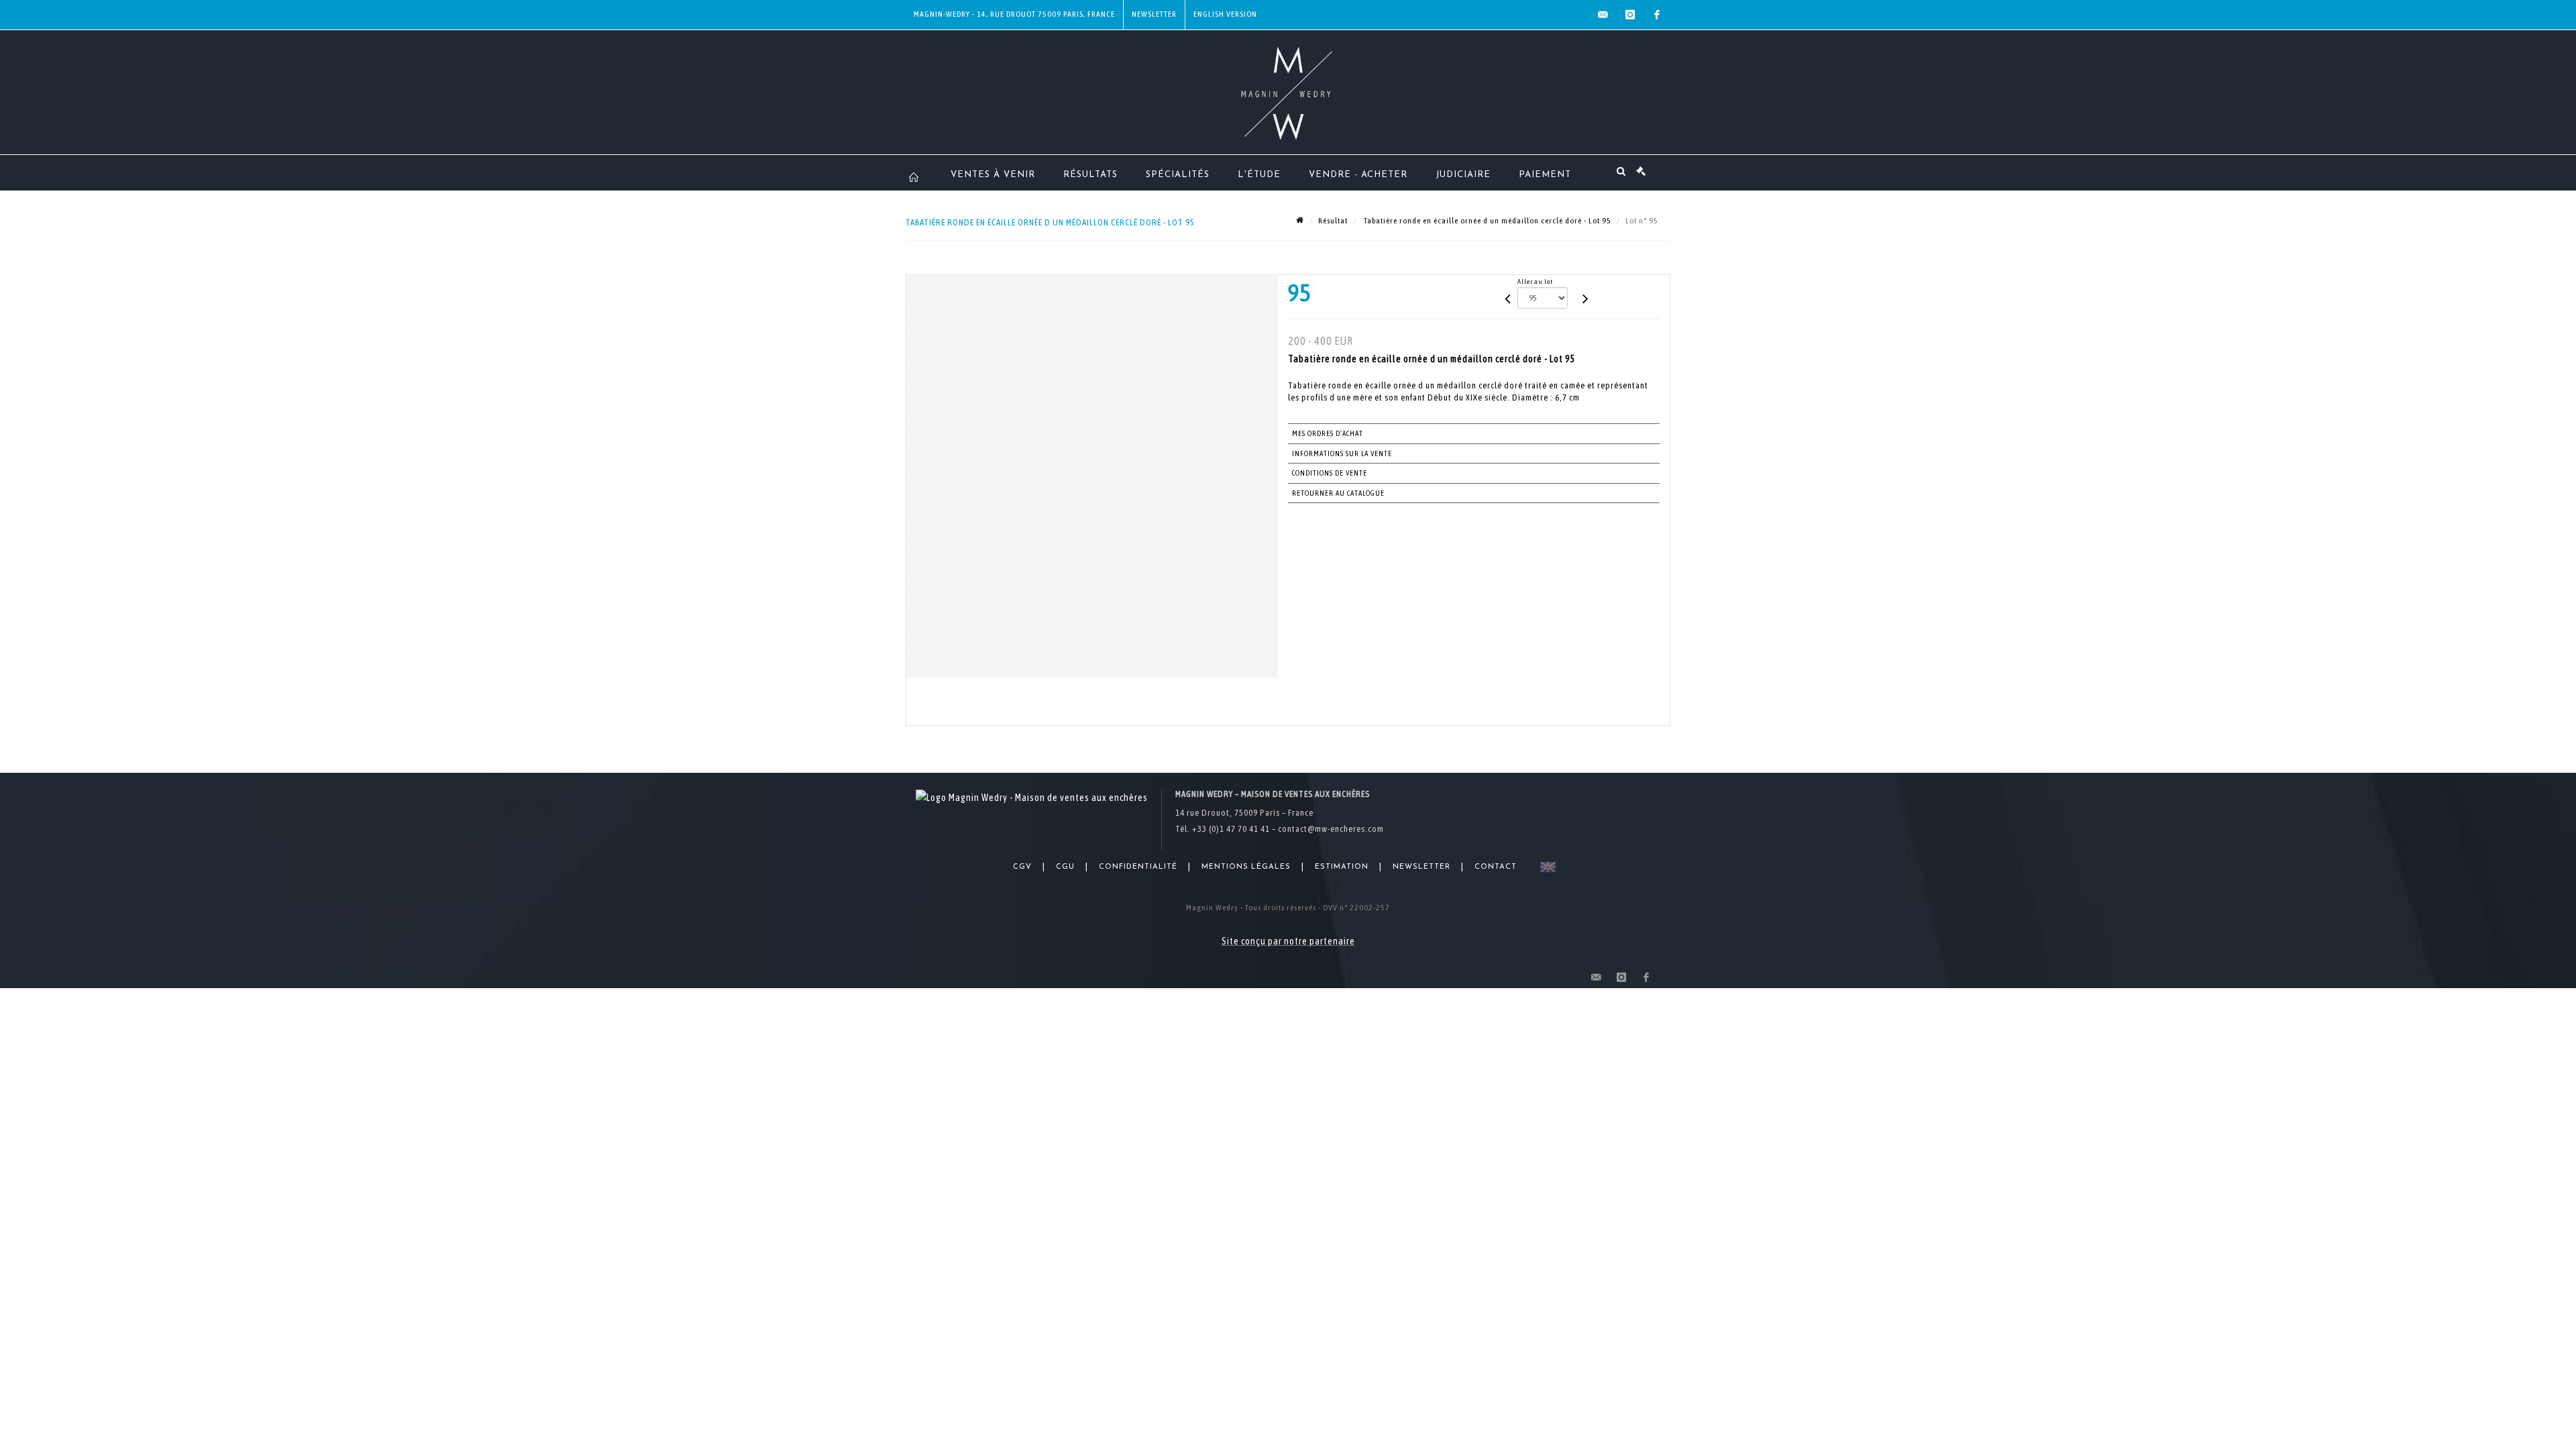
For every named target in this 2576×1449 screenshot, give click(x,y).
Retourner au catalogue (1338, 493)
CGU (1065, 867)
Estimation (1342, 867)
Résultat (1333, 221)
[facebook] (1657, 15)
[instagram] (1630, 15)
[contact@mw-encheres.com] (1603, 15)
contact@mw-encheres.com (1331, 829)
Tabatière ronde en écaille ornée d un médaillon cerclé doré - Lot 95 (1487, 221)
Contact (1496, 867)
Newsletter (1154, 14)
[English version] (1545, 867)
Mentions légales (1246, 867)
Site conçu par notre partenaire (1288, 941)
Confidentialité (1138, 867)
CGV (1022, 867)
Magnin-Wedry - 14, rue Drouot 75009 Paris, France (1014, 14)
